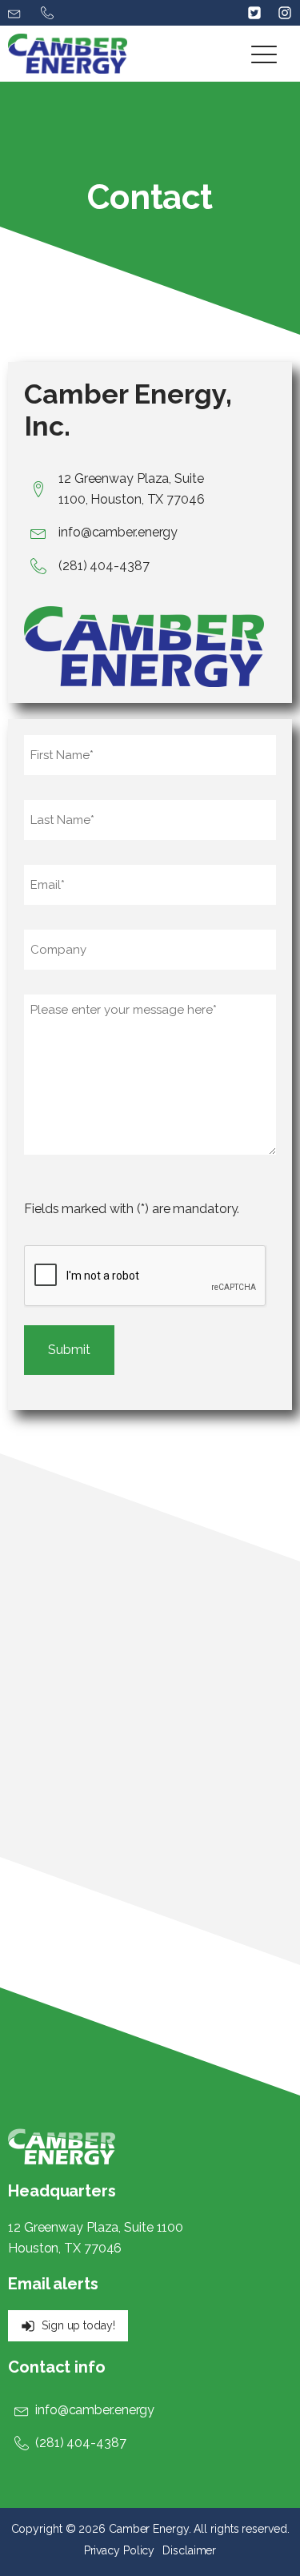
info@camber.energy (118, 532)
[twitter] (254, 13)
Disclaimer (189, 2550)
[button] (16, 13)
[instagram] (277, 13)
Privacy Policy (120, 2550)
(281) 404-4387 (104, 566)
